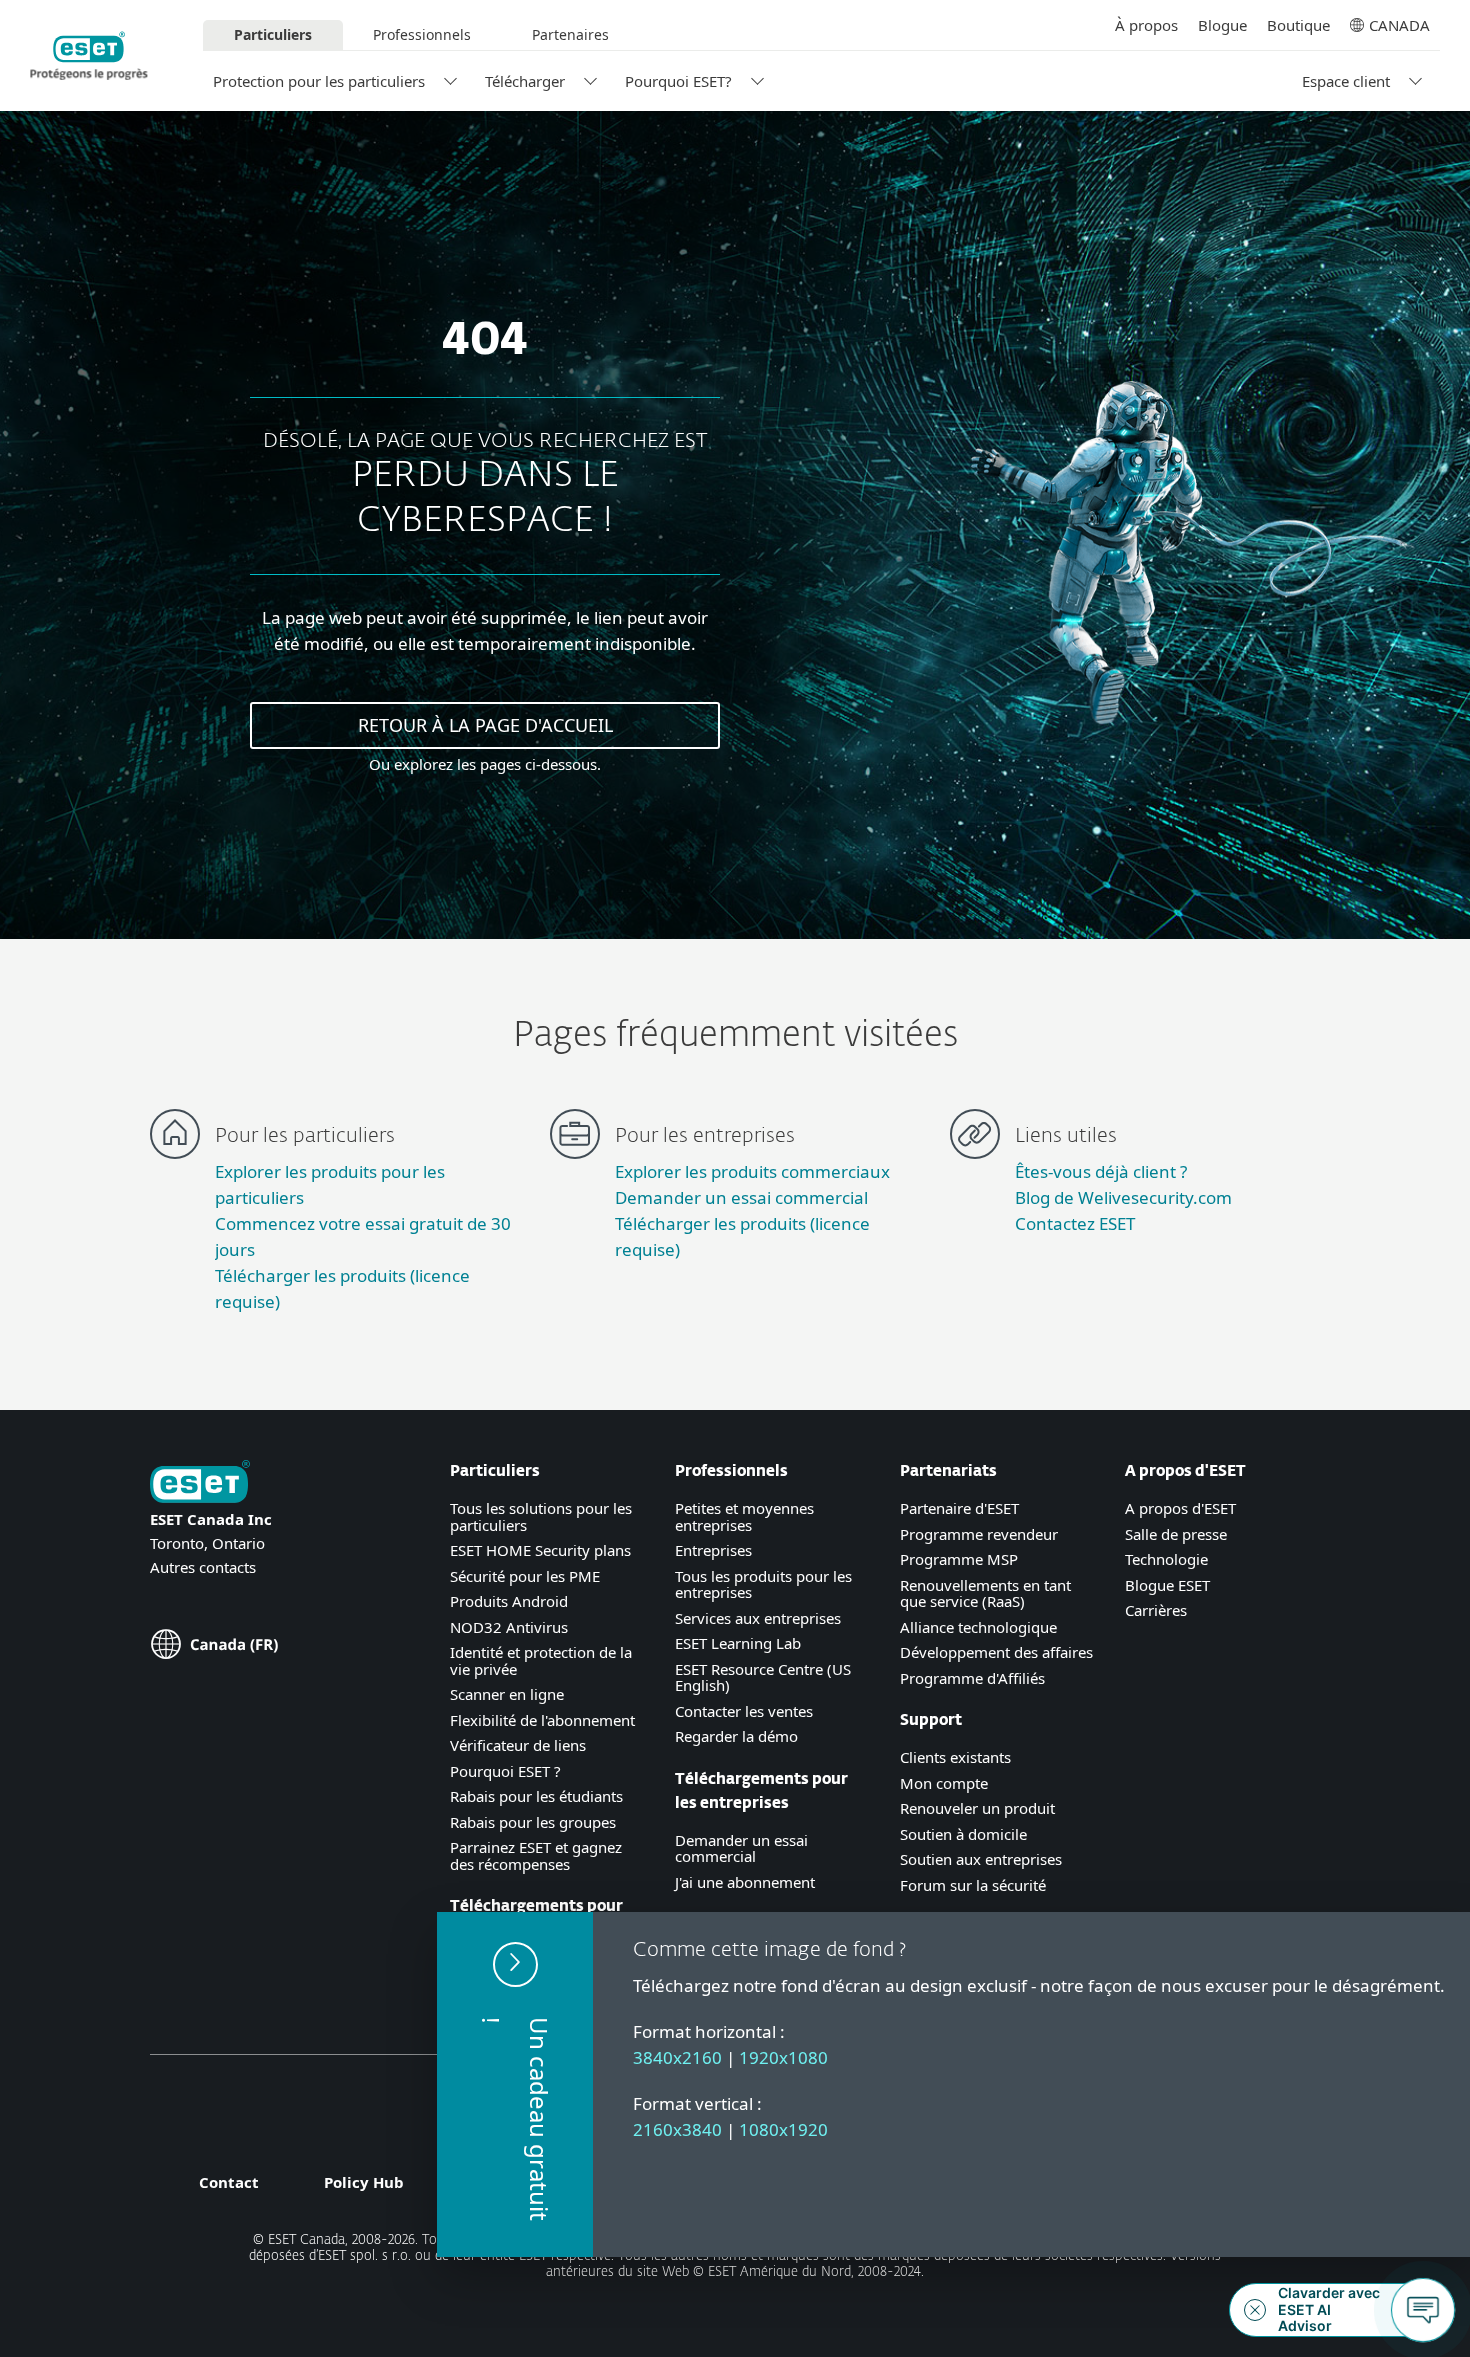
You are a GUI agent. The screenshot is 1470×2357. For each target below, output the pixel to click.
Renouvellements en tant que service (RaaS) (985, 1593)
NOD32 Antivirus (509, 1627)
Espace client (1346, 81)
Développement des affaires (996, 1652)
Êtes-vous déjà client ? (1101, 1171)
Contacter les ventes (744, 1711)
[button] (515, 2084)
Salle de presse (1176, 1534)
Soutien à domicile (963, 1834)
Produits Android (509, 1601)
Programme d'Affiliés (972, 1678)
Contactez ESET (1075, 1223)
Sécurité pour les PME (525, 1576)
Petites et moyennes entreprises (744, 1516)
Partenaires (570, 34)
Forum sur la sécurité (973, 1885)
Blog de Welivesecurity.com (1123, 1197)
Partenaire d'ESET (959, 1508)
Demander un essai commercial (741, 1197)
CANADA (1399, 25)
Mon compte (944, 1783)
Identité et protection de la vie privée (541, 1660)
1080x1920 (783, 2129)
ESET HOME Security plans (540, 1550)
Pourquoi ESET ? (505, 1771)
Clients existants (955, 1757)
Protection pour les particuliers (319, 81)
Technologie (1166, 1559)
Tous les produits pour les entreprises (763, 1584)
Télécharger (525, 81)
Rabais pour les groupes (533, 1822)
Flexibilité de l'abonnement (542, 1720)
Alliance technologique (978, 1627)
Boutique (1298, 25)
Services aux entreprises (758, 1618)
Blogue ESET (1167, 1585)
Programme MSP (959, 1559)
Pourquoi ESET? (678, 81)
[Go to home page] (200, 1483)
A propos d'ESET (1180, 1508)
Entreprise (710, 1550)
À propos (1146, 25)
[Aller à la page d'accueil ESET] (89, 56)
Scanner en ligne (507, 1694)
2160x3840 (677, 2129)
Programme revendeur (979, 1534)
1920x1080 (783, 2057)
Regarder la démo (736, 1736)
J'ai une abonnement (745, 1882)
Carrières (1156, 1610)
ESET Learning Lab (738, 1643)
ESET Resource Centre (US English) (763, 1677)
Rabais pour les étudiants (536, 1796)
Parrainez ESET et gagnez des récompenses (536, 1855)
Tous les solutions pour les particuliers (541, 1516)
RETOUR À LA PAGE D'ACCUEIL (485, 725)
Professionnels (422, 34)
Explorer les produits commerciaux (752, 1171)
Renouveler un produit (977, 1808)
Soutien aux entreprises (981, 1859)
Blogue (1222, 25)
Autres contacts (203, 1567)
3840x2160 (677, 2057)
